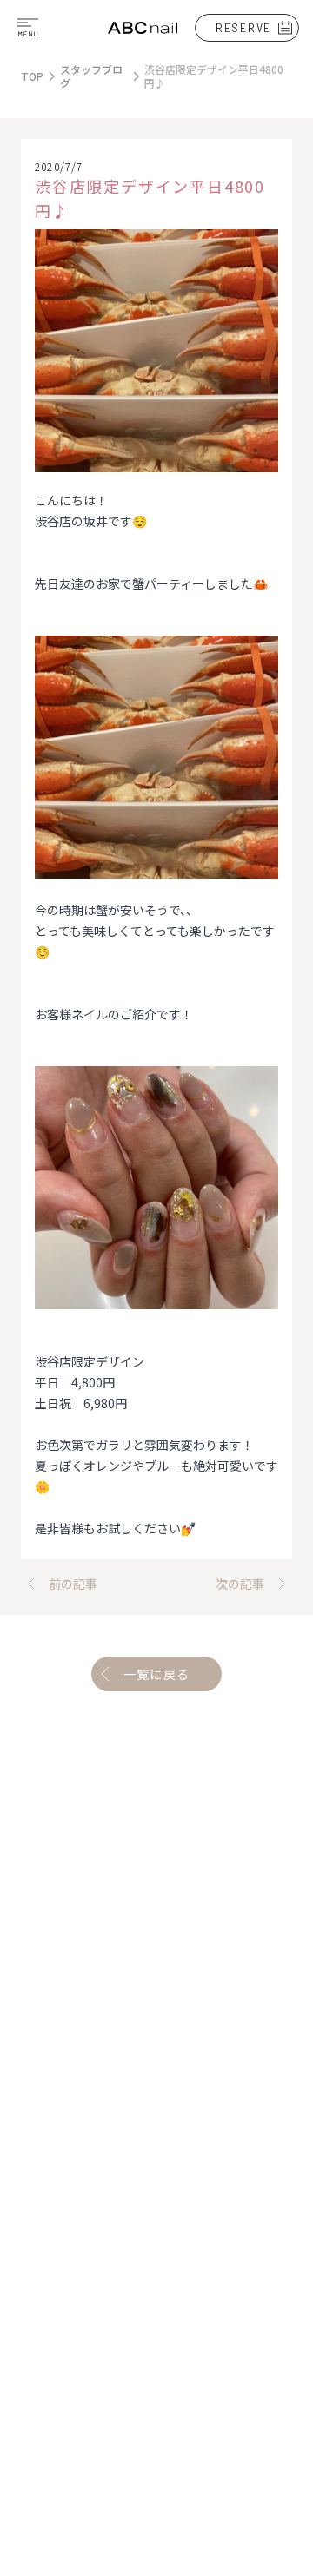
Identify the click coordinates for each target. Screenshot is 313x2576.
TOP (32, 76)
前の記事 (73, 1584)
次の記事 (240, 1584)
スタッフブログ (91, 76)
